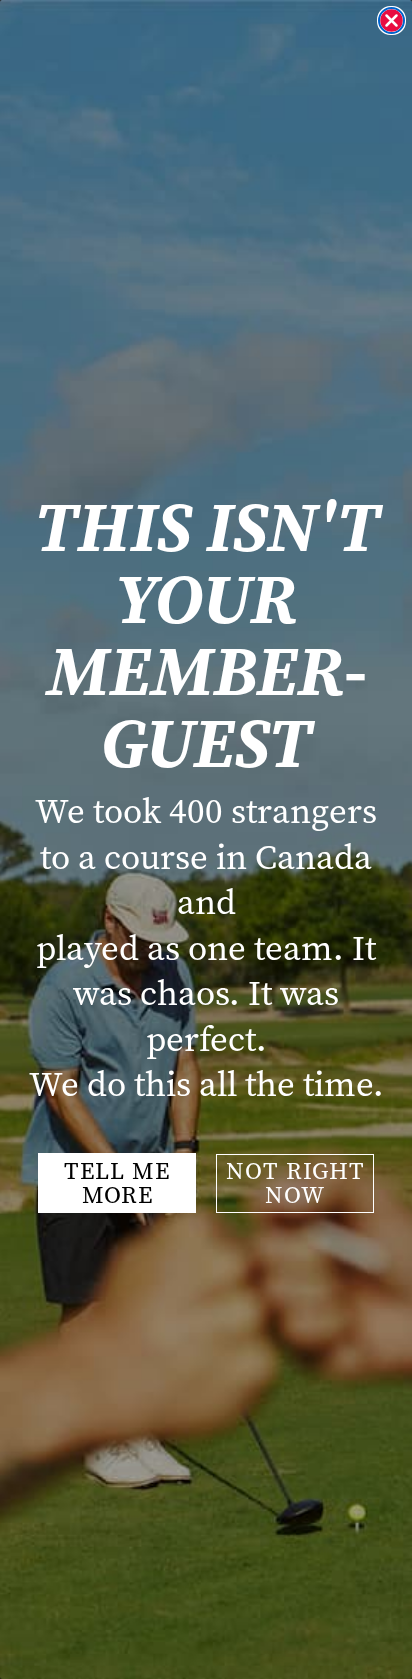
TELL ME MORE (117, 1183)
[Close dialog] (391, 20)
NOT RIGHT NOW (295, 1183)
